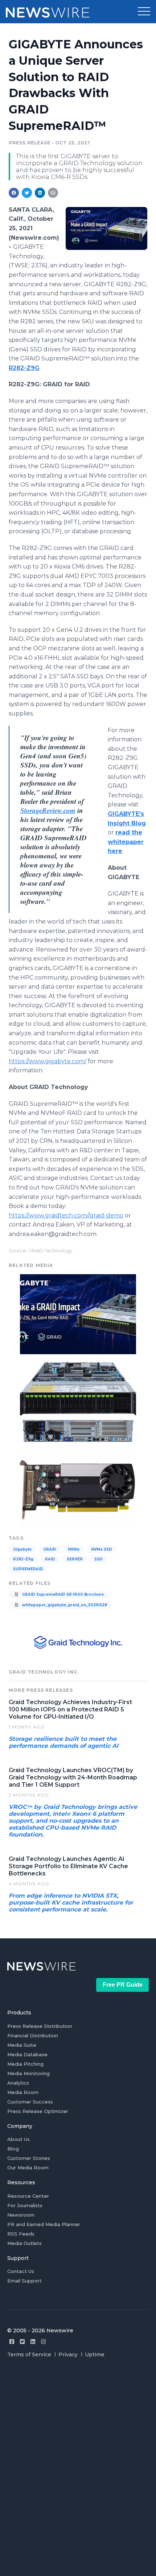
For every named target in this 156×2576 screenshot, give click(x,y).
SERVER (75, 1559)
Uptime (95, 2354)
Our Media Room (28, 2168)
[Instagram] (43, 2342)
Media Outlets (24, 2243)
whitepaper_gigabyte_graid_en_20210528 (64, 1605)
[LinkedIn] (33, 2342)
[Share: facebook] (14, 193)
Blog (13, 2149)
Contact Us (21, 2271)
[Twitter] (22, 2342)
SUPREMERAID (28, 1569)
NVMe (74, 1549)
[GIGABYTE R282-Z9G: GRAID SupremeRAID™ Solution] (78, 1401)
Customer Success (30, 2102)
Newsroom (21, 2215)
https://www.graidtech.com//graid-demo (66, 1215)
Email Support (24, 2281)
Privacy (68, 2354)
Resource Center (28, 2196)
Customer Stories (29, 2158)
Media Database (27, 2054)
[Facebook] (12, 2342)
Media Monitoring (28, 2073)
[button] (144, 12)
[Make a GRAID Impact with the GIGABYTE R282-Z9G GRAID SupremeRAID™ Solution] (106, 228)
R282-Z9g (23, 1559)
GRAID (50, 1549)
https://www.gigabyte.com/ (48, 1061)
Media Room (23, 2092)
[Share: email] (53, 193)
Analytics (18, 2083)
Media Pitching (25, 2064)
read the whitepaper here (126, 842)
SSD (98, 1559)
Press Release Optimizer (38, 2111)
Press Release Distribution (40, 2026)
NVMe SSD (102, 1549)
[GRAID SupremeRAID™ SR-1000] (78, 1489)
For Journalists (25, 2205)
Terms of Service (29, 2354)
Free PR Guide (123, 1985)
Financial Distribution (33, 2035)
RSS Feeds (21, 2234)
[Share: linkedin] (40, 193)
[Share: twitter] (27, 193)
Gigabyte (22, 1549)
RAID (50, 1559)
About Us (19, 2139)
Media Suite (22, 2045)
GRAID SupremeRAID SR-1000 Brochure (62, 1594)
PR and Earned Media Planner (44, 2224)
